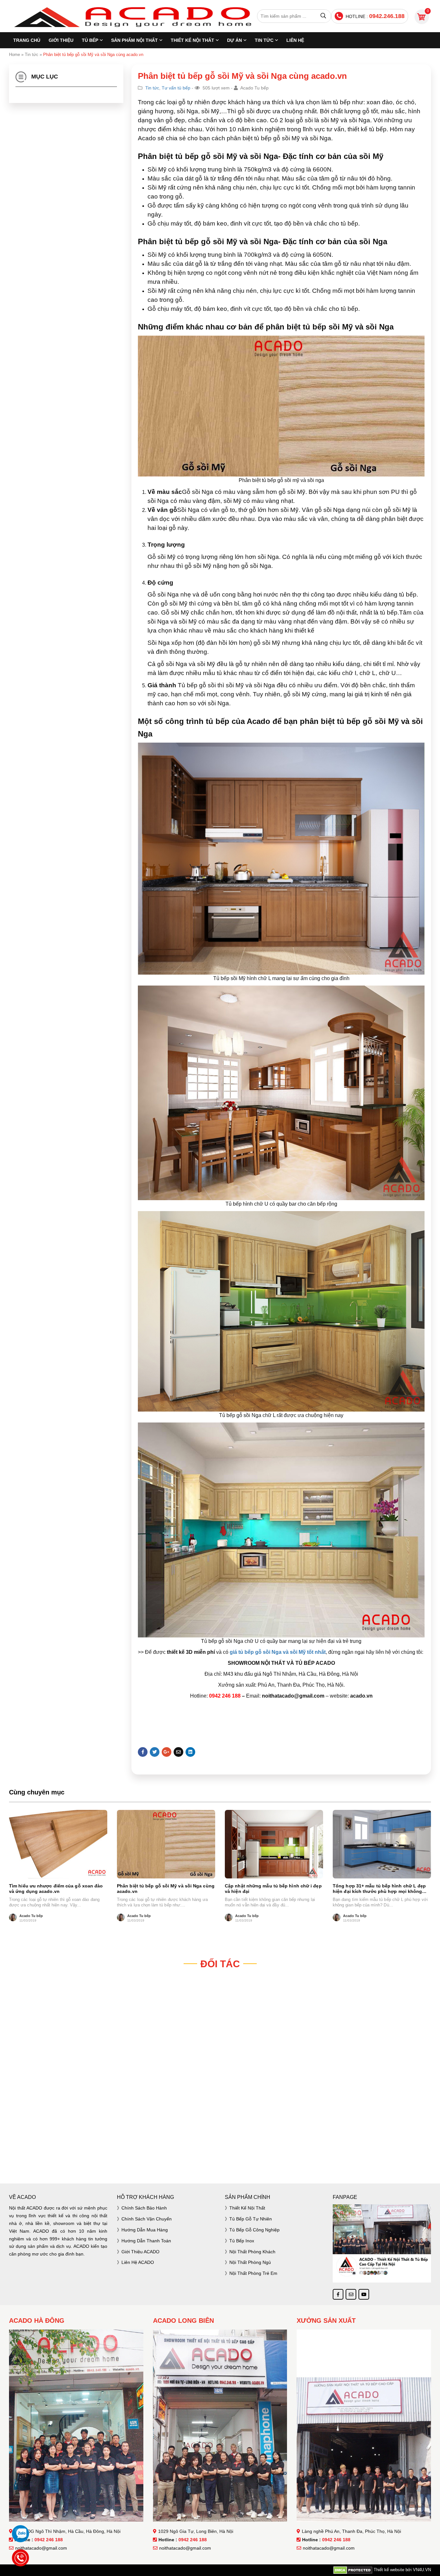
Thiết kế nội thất (247, 2208)
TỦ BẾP (90, 40)
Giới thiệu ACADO (140, 2252)
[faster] (220, 2156)
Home (14, 55)
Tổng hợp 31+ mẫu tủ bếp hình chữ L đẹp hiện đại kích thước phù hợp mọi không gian (379, 1889)
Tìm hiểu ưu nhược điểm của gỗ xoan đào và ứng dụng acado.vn (56, 1889)
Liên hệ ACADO (138, 2262)
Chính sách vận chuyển (147, 2219)
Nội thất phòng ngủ (250, 2262)
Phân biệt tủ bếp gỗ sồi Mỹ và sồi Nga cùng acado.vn (166, 1889)
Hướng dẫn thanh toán (146, 2241)
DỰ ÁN (234, 40)
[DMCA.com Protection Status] (353, 2570)
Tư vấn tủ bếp (176, 88)
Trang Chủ (27, 40)
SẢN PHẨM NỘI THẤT (134, 40)
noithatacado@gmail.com (41, 2548)
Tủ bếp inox (242, 2241)
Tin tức (264, 40)
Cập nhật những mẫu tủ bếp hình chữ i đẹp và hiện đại (273, 1889)
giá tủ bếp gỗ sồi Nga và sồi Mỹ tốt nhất (278, 1652)
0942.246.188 (387, 16)
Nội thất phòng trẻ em (253, 2273)
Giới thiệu (61, 40)
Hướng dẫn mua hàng (145, 2230)
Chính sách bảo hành (144, 2208)
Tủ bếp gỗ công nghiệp (254, 2230)
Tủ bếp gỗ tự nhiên (251, 2219)
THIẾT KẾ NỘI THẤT (192, 40)
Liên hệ (295, 40)
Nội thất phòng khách (252, 2252)
